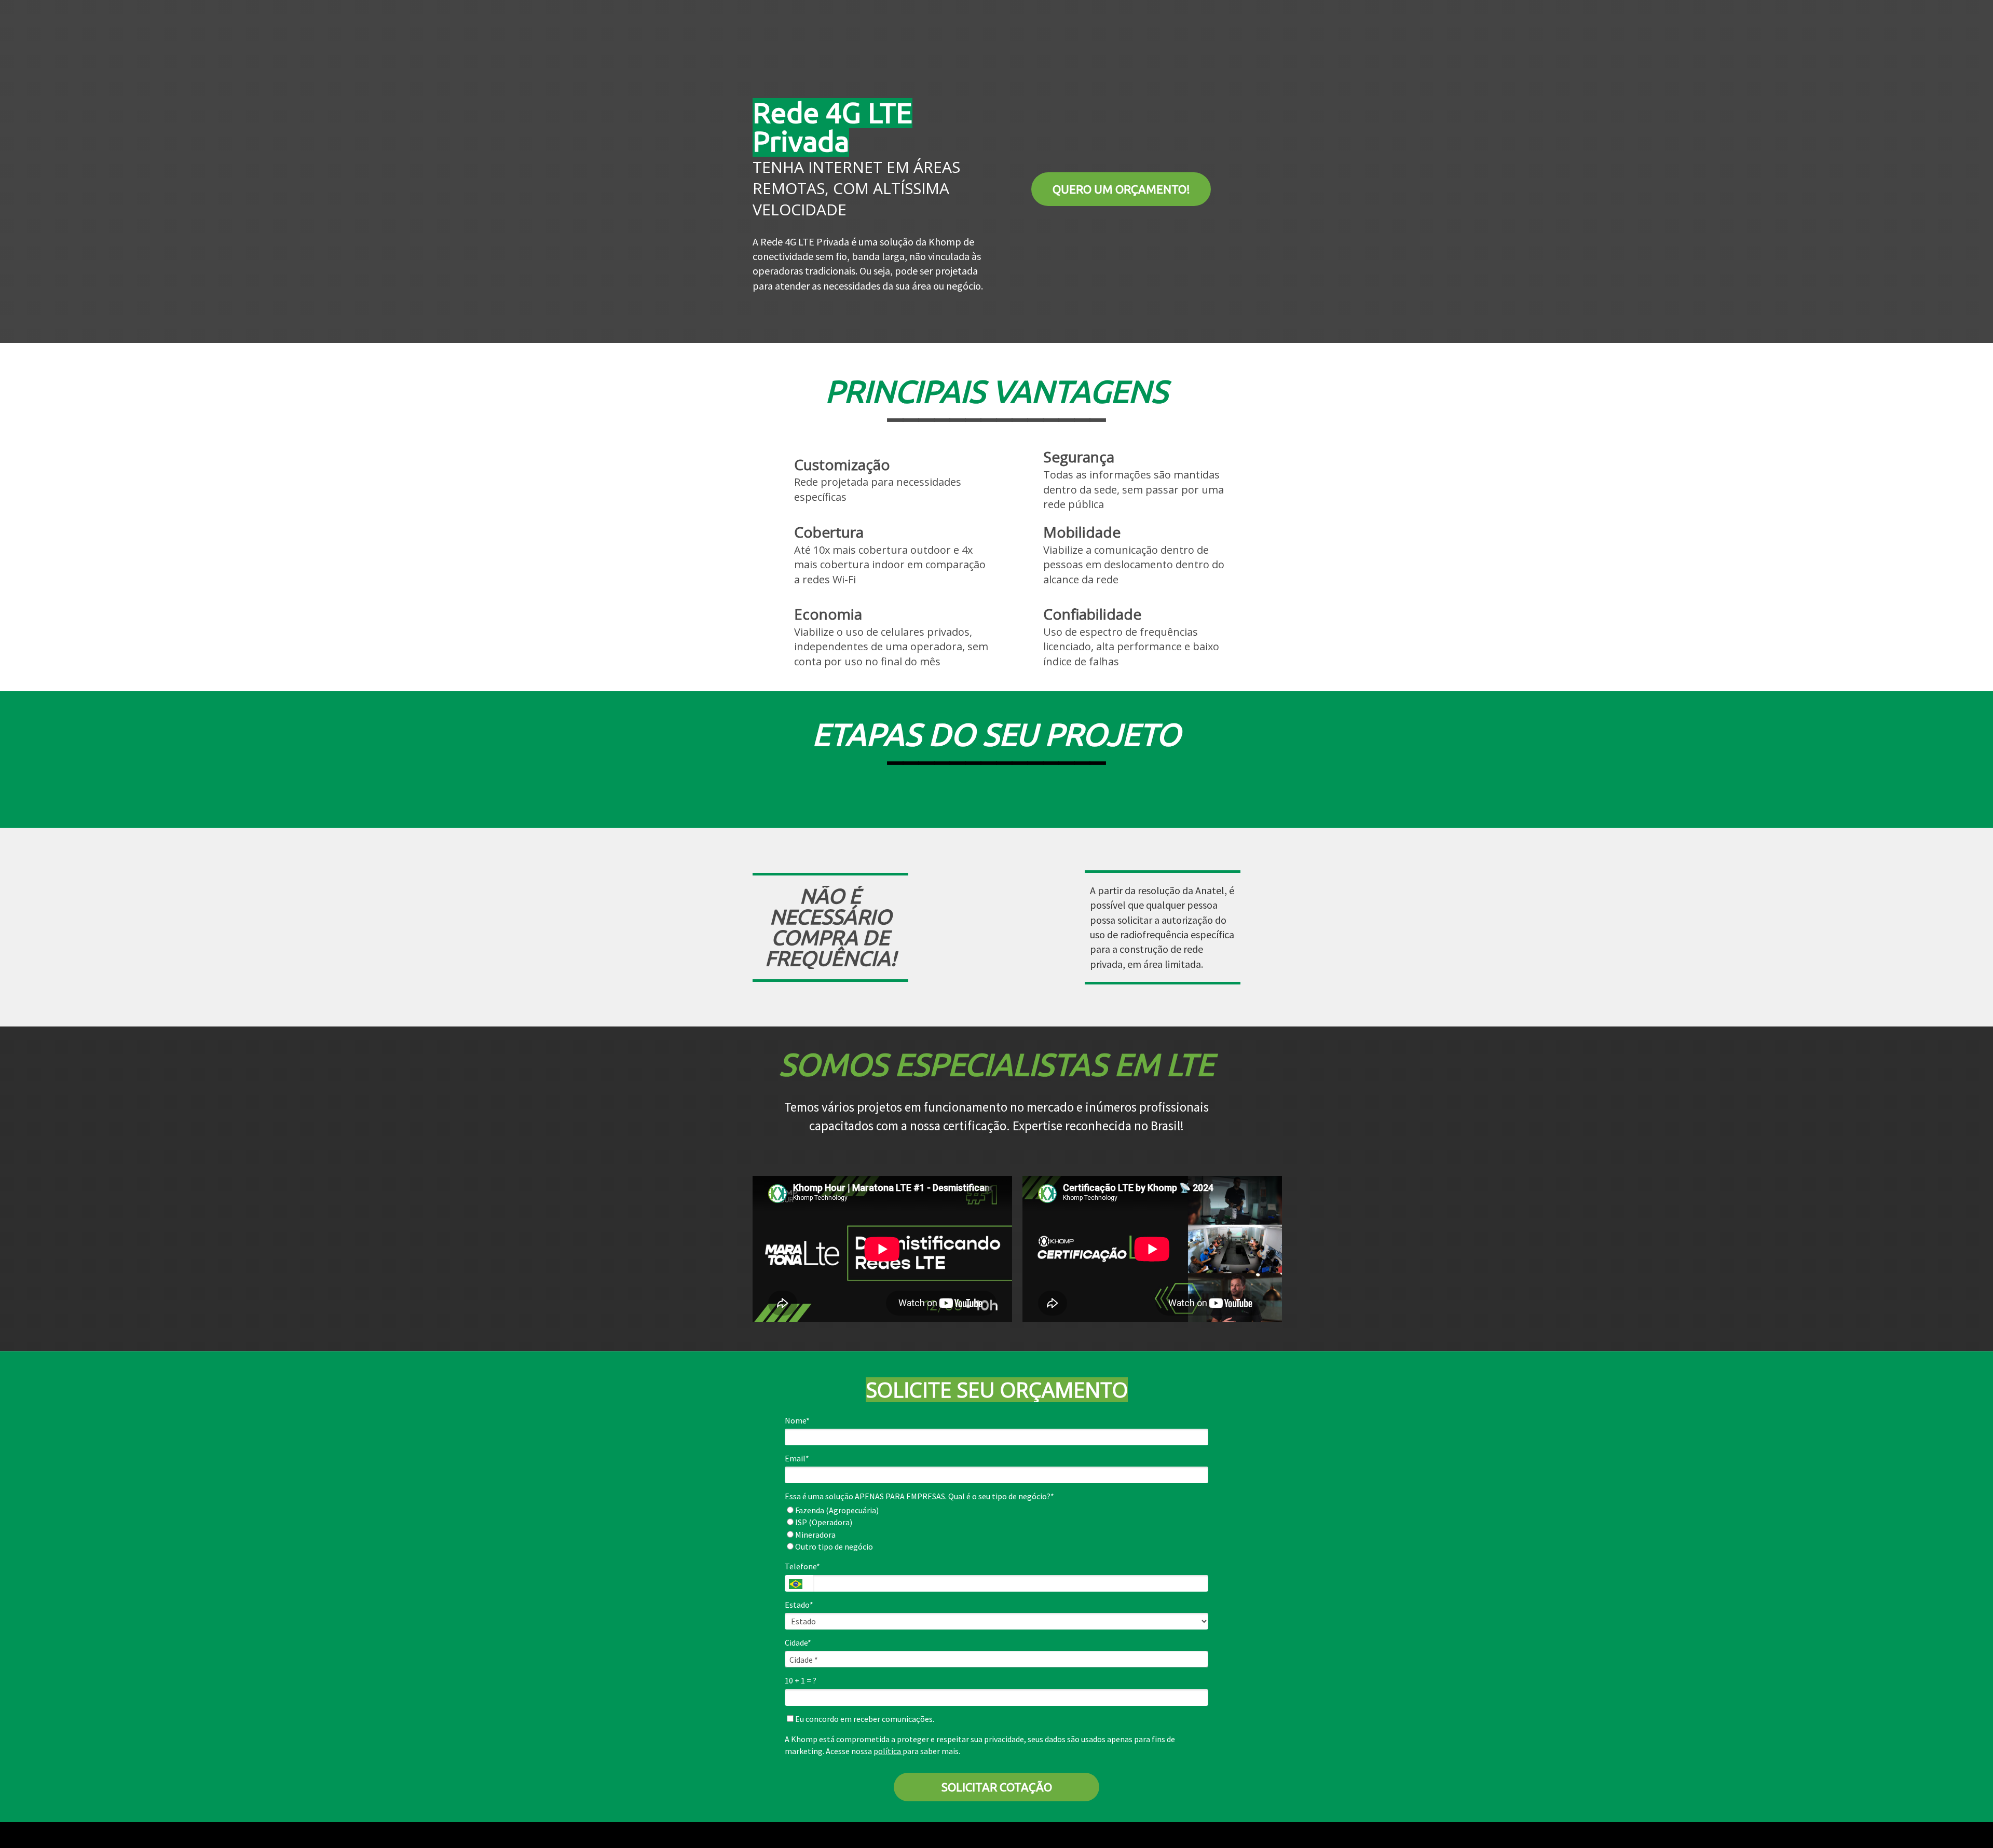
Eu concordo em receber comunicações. (864, 1719)
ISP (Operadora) (823, 1522)
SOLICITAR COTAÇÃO (997, 1787)
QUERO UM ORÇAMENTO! (1121, 189)
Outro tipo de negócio (833, 1546)
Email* (797, 1458)
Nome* (797, 1420)
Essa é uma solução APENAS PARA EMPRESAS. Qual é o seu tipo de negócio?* (919, 1496)
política (888, 1751)
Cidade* (798, 1642)
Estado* (799, 1605)
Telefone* (802, 1566)
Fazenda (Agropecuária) (836, 1510)
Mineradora (815, 1535)
